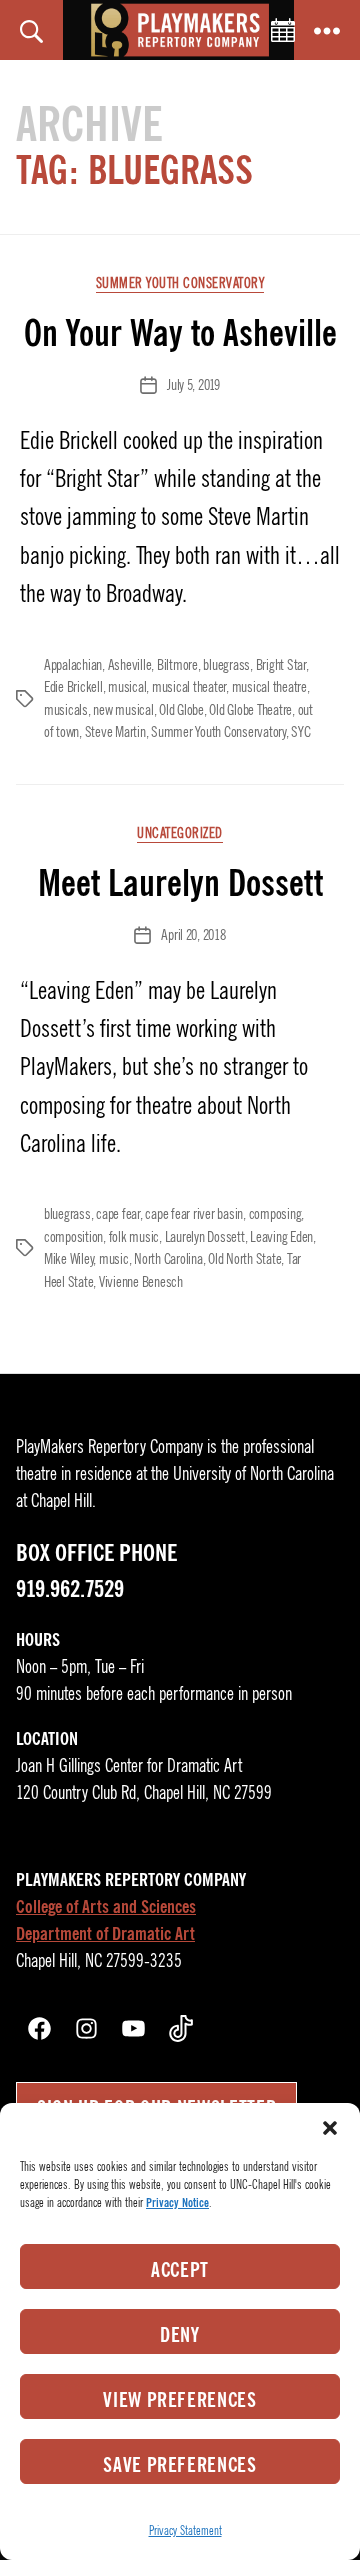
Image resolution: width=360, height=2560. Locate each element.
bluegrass (226, 665)
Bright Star (281, 665)
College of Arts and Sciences (106, 1907)
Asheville (130, 665)
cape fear (118, 1214)
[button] (330, 2128)
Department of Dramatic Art (105, 1934)
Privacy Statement (185, 2530)
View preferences (180, 2400)
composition (73, 1237)
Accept (180, 2270)
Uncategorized (180, 833)
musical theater (189, 687)
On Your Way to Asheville (180, 333)
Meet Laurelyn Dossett (180, 883)
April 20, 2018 (193, 935)
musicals (66, 710)
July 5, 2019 (193, 385)
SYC (300, 732)
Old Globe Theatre (250, 710)
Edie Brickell (73, 687)
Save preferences (180, 2465)
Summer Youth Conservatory (180, 283)
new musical (123, 710)
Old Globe (181, 710)
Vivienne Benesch (141, 1282)
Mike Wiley (68, 1259)
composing (275, 1214)
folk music (134, 1237)
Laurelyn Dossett (205, 1237)
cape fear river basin (194, 1214)
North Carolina (168, 1259)
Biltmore (177, 665)
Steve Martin (115, 732)
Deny (180, 2335)
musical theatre (269, 687)
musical (127, 687)
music (114, 1259)
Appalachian (73, 665)
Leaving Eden (281, 1237)
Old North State (244, 1259)
